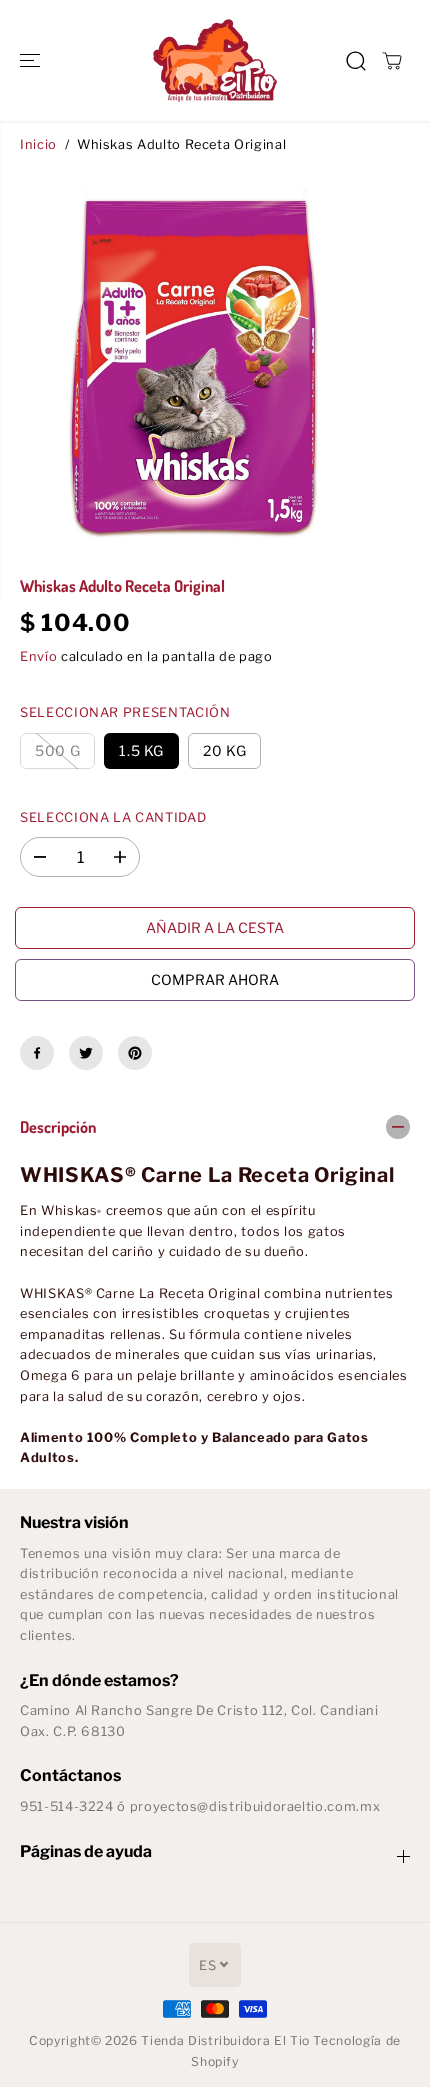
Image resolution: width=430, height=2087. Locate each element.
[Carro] (392, 61)
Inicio (38, 144)
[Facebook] (37, 1053)
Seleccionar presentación (125, 712)
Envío (38, 656)
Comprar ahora (215, 979)
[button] (32, 60)
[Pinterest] (135, 1053)
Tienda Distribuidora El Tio (225, 2040)
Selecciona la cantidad (113, 817)
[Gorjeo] (86, 1053)
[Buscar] (356, 61)
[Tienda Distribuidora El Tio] (215, 60)
